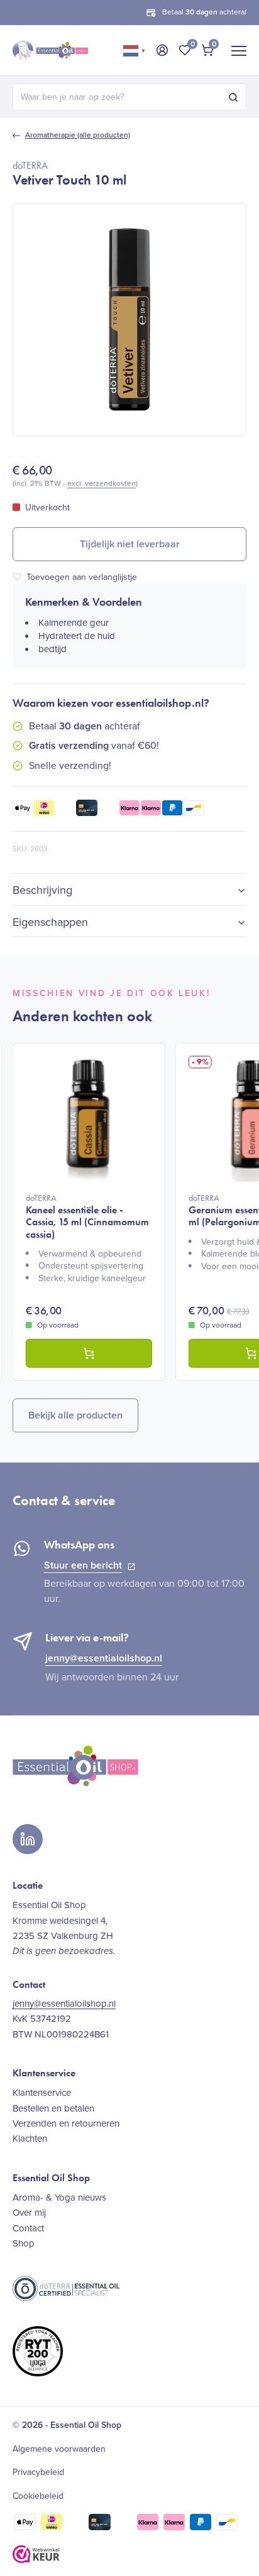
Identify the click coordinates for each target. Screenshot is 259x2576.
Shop (24, 2243)
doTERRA (30, 165)
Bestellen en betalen (53, 2108)
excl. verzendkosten (102, 483)
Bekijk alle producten (75, 1415)
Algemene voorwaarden (59, 2449)
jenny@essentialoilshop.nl (104, 1658)
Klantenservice (42, 2093)
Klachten (30, 2139)
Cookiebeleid (38, 2496)
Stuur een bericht (83, 1565)
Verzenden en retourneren (66, 2123)
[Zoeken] (233, 97)
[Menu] (239, 50)
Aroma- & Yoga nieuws (59, 2198)
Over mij (29, 2213)
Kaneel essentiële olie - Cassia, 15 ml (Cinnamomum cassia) (87, 1216)
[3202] (89, 1353)
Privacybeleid (38, 2472)
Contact (28, 2228)
